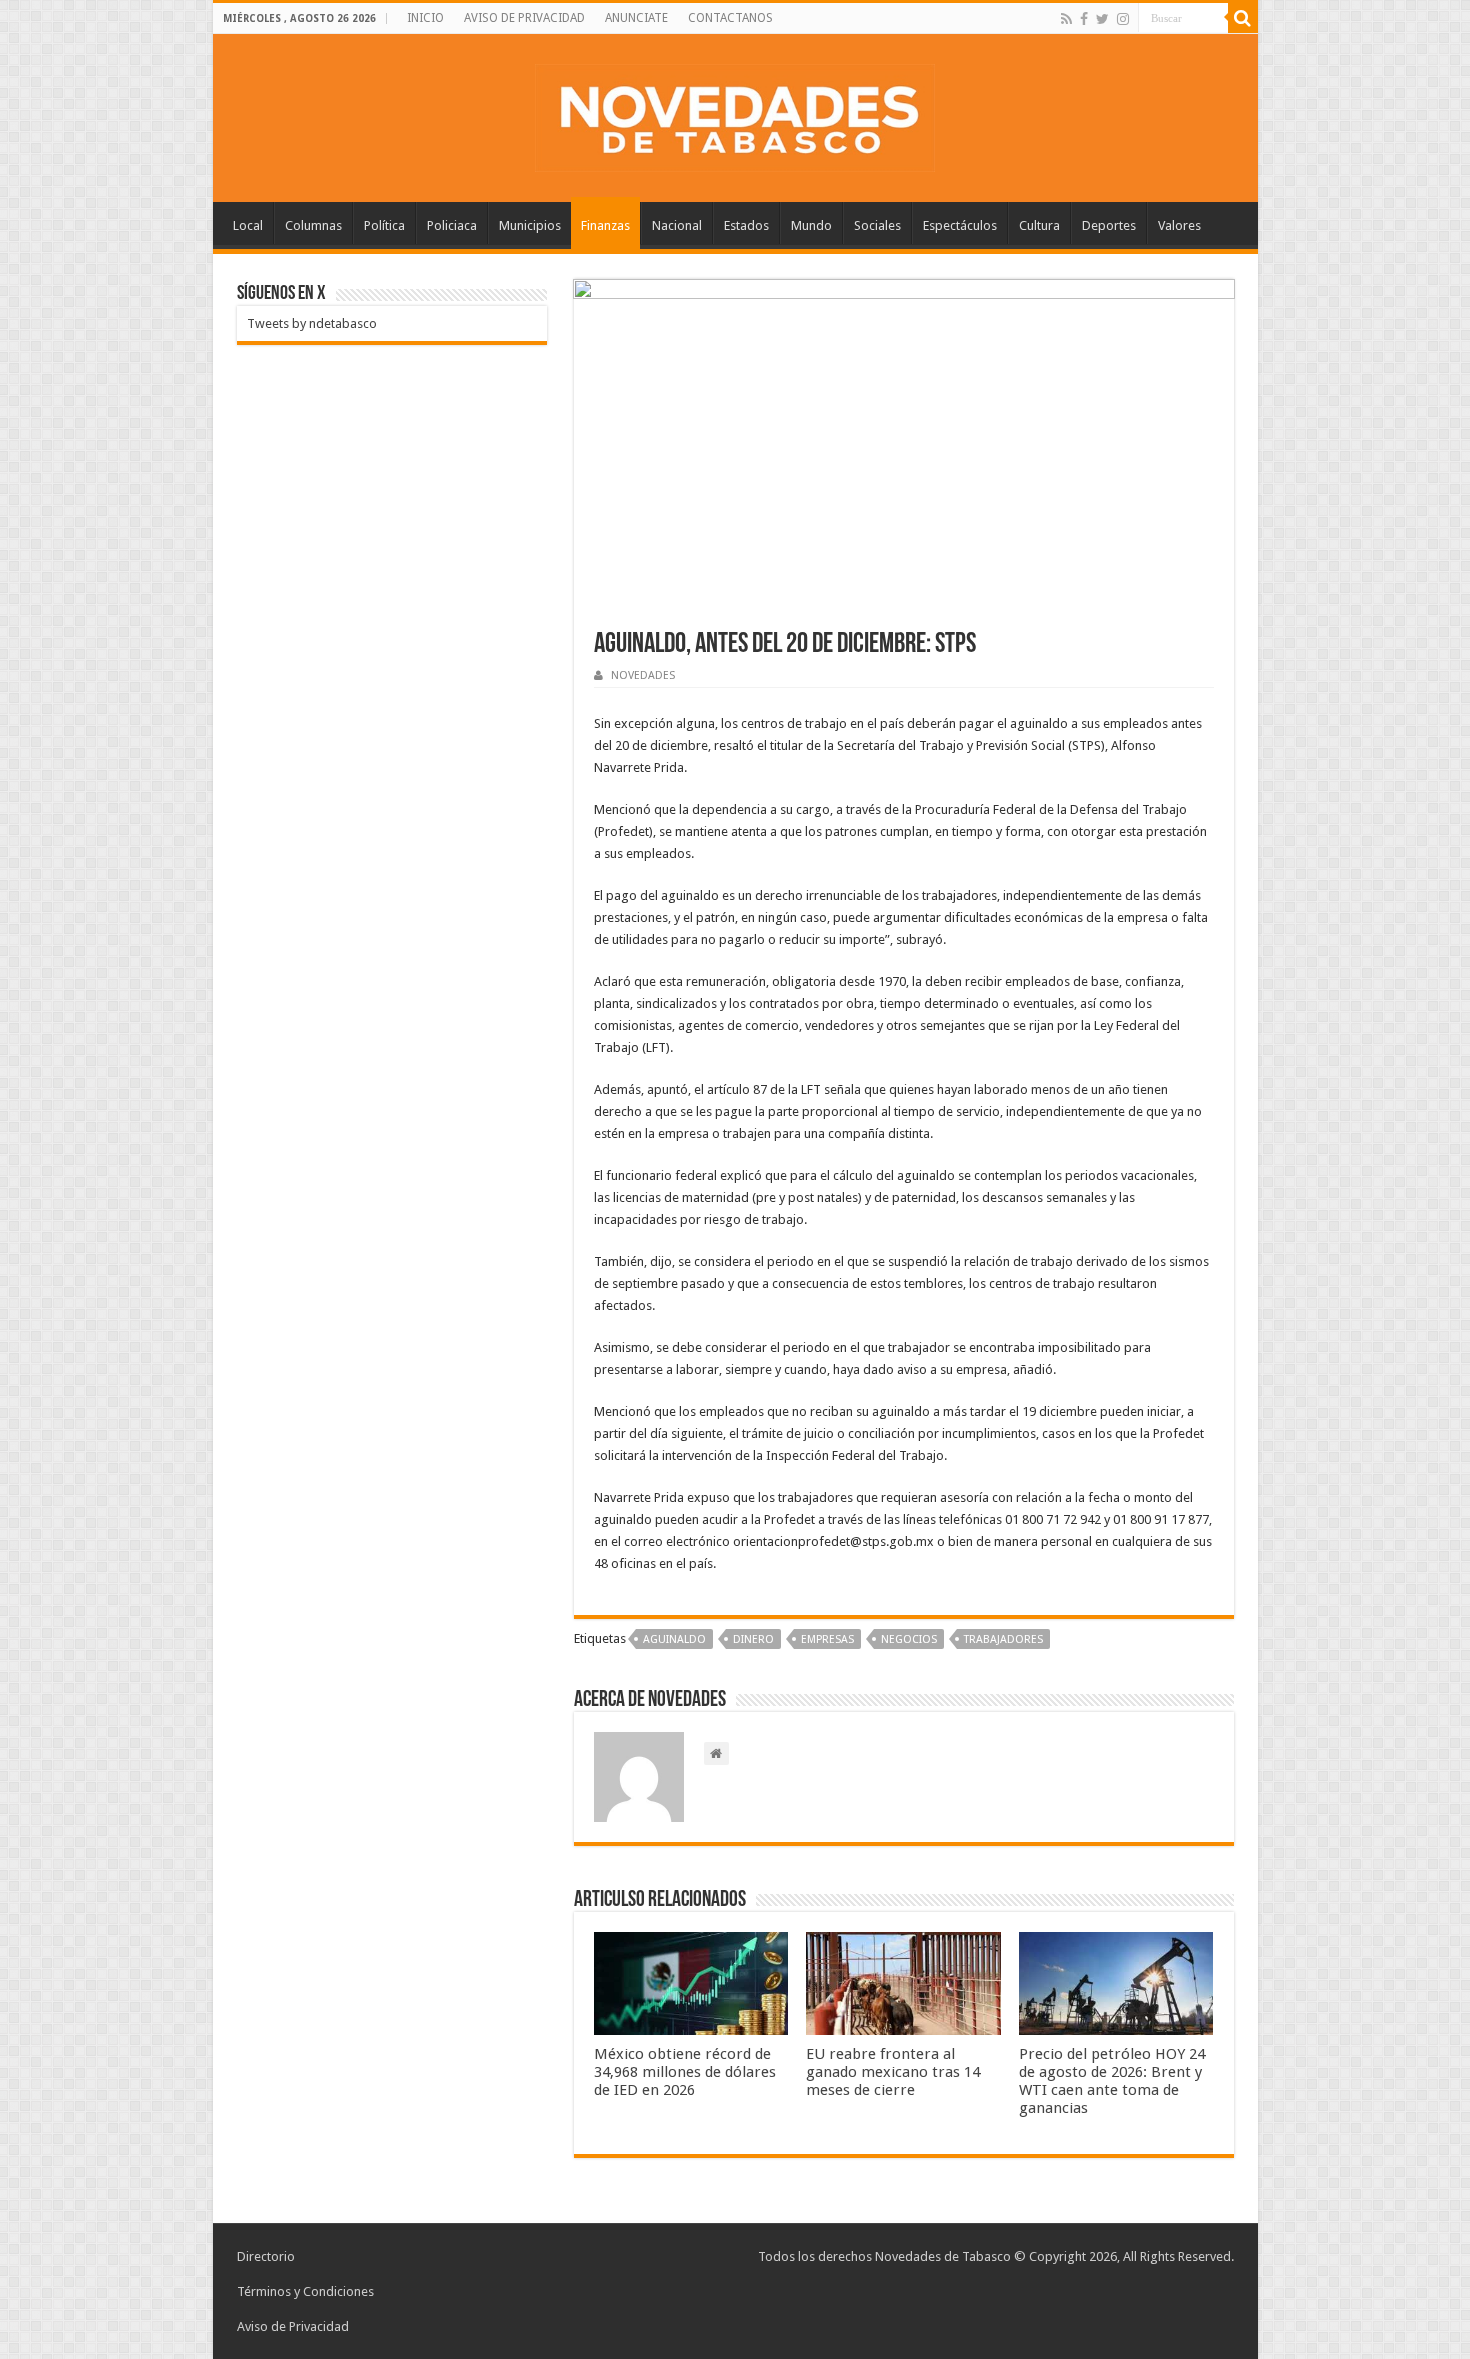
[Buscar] (1243, 18)
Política (384, 225)
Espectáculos (960, 225)
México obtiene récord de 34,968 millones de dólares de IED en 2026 (685, 2072)
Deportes (1109, 225)
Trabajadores (1003, 1639)
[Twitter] (1102, 19)
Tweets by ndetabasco (312, 323)
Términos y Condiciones (305, 2291)
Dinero (753, 1639)
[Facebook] (1084, 19)
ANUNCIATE (636, 18)
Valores (1179, 225)
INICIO (425, 18)
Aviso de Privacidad (293, 2326)
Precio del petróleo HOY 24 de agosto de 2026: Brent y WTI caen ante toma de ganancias (1112, 2081)
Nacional (677, 225)
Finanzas (605, 225)
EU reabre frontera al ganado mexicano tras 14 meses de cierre (893, 2072)
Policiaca (452, 225)
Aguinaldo (674, 1639)
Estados (746, 225)
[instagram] (1123, 19)
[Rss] (1066, 19)
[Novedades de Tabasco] (735, 114)
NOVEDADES (643, 675)
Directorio (266, 2256)
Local (248, 225)
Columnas (313, 225)
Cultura (1039, 225)
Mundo (811, 225)
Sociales (877, 225)
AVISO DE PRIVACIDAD (524, 18)
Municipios (530, 225)
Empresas (827, 1639)
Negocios (909, 1639)
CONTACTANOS (730, 18)
